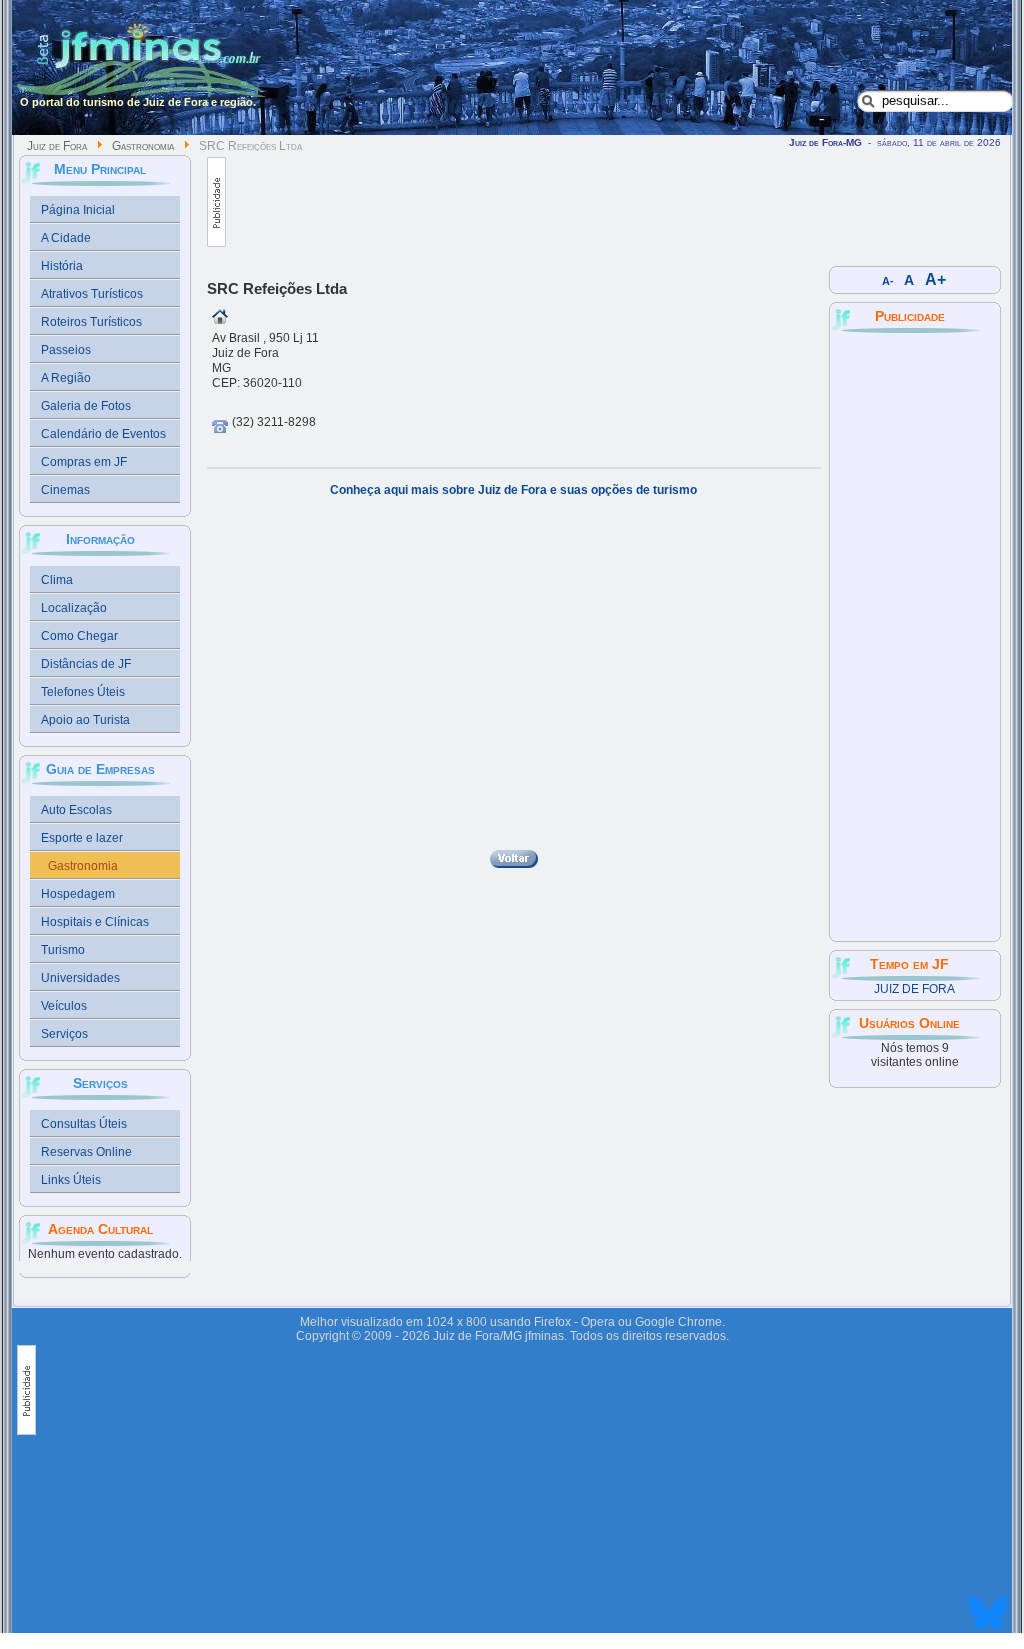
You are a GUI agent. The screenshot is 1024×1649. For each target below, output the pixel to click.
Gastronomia (143, 146)
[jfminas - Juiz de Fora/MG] (143, 65)
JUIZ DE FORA (914, 989)
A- (888, 281)
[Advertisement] (590, 202)
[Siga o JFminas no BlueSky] (988, 1632)
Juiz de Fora (57, 146)
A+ (935, 279)
